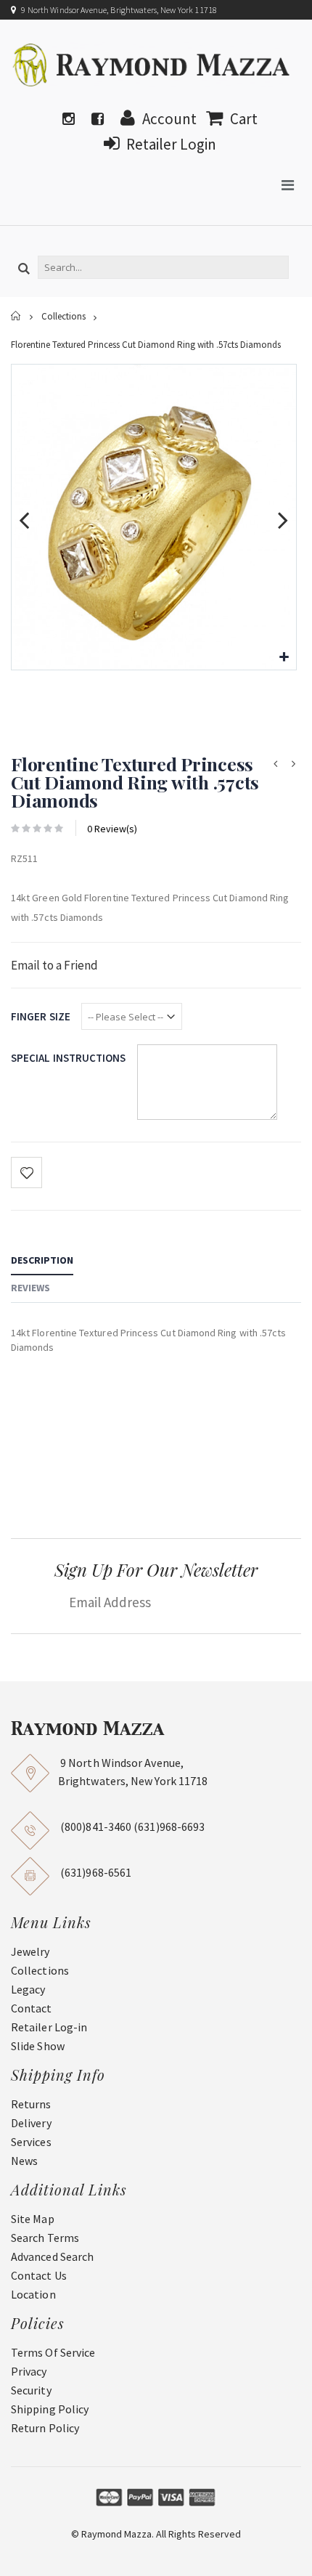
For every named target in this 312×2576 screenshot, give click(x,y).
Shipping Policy (50, 2409)
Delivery (31, 2123)
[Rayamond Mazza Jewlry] (152, 65)
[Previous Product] (275, 764)
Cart (244, 119)
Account (169, 119)
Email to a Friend (54, 965)
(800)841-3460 (96, 1827)
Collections (63, 317)
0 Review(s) (112, 829)
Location (33, 2294)
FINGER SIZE (41, 1016)
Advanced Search (52, 2256)
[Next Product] (293, 764)
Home (16, 316)
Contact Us (39, 2275)
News (24, 2161)
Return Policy (45, 2428)
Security (31, 2390)
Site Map (33, 2219)
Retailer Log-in (49, 2027)
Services (31, 2142)
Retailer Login (171, 144)
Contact (32, 2008)
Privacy (29, 2371)
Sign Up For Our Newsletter (156, 1569)
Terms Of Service (53, 2352)
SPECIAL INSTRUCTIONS (69, 1058)
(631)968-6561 (96, 1872)
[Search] (24, 269)
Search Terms (45, 2238)
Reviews (30, 1288)
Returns (31, 2104)
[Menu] (288, 185)
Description (42, 1260)
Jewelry (30, 1951)
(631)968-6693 (169, 1827)
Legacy (28, 1989)
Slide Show (38, 2046)
